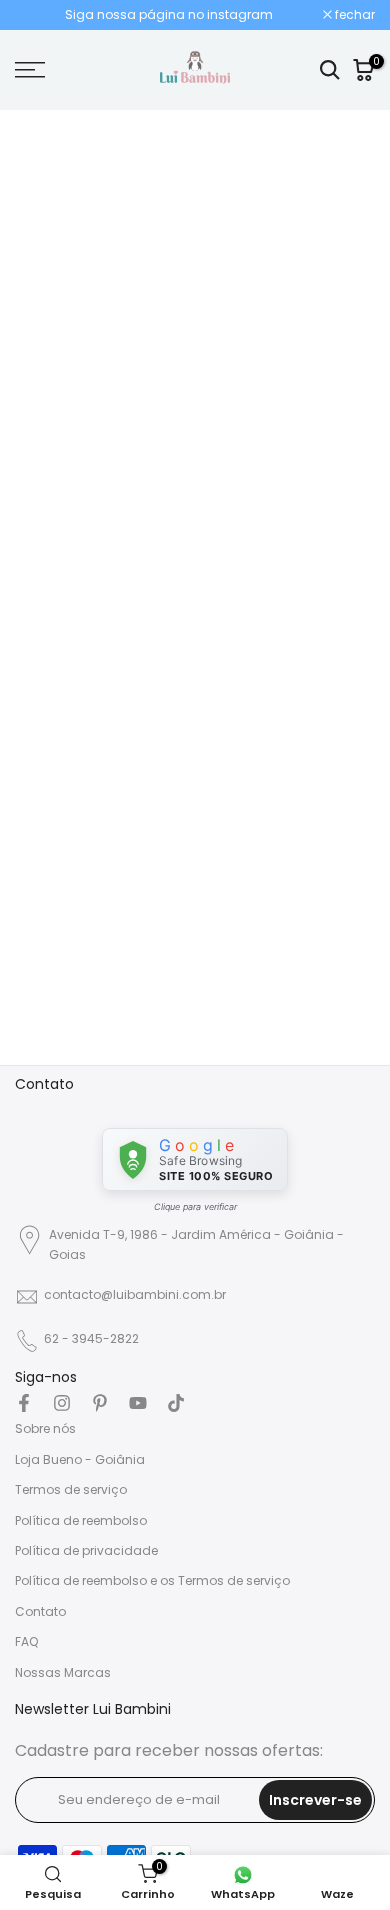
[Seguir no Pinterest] (100, 1403)
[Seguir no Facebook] (24, 1403)
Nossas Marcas (63, 1672)
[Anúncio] (169, 15)
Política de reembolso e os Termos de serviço (152, 1580)
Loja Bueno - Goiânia (80, 1459)
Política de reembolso (81, 1520)
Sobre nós (45, 1428)
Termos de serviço (71, 1489)
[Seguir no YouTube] (138, 1403)
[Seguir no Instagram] (62, 1403)
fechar (353, 15)
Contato (40, 1611)
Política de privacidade (86, 1550)
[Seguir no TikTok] (176, 1403)
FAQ (26, 1641)
